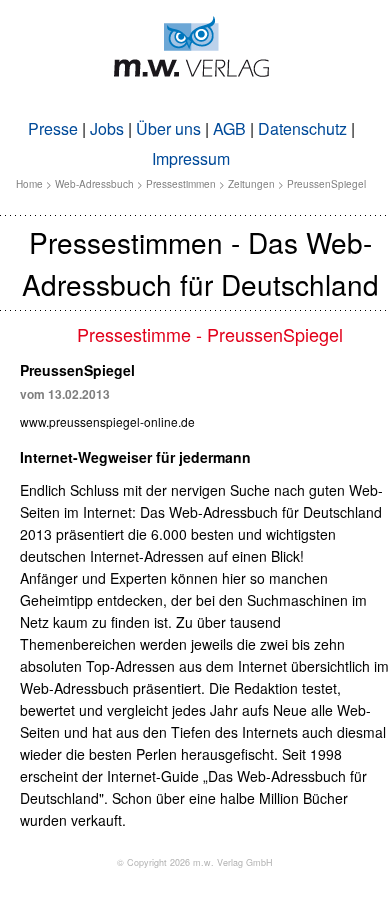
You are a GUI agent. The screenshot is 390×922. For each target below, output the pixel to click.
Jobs (107, 128)
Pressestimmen (181, 184)
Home (29, 184)
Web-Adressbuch (94, 184)
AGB (229, 128)
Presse (53, 128)
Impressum (191, 158)
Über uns (168, 128)
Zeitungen (251, 184)
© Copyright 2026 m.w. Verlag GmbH (195, 862)
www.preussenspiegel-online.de (107, 421)
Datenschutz (302, 128)
